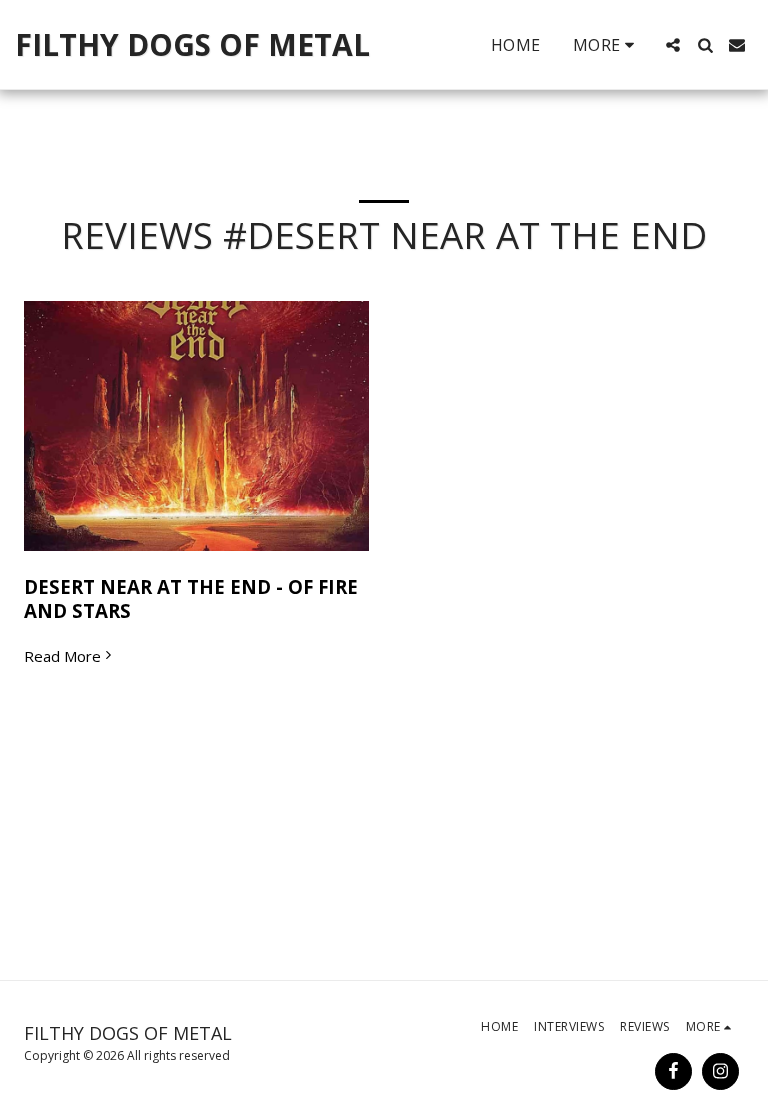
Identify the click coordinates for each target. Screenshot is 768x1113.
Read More (62, 656)
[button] (673, 45)
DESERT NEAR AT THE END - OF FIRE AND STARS (191, 598)
